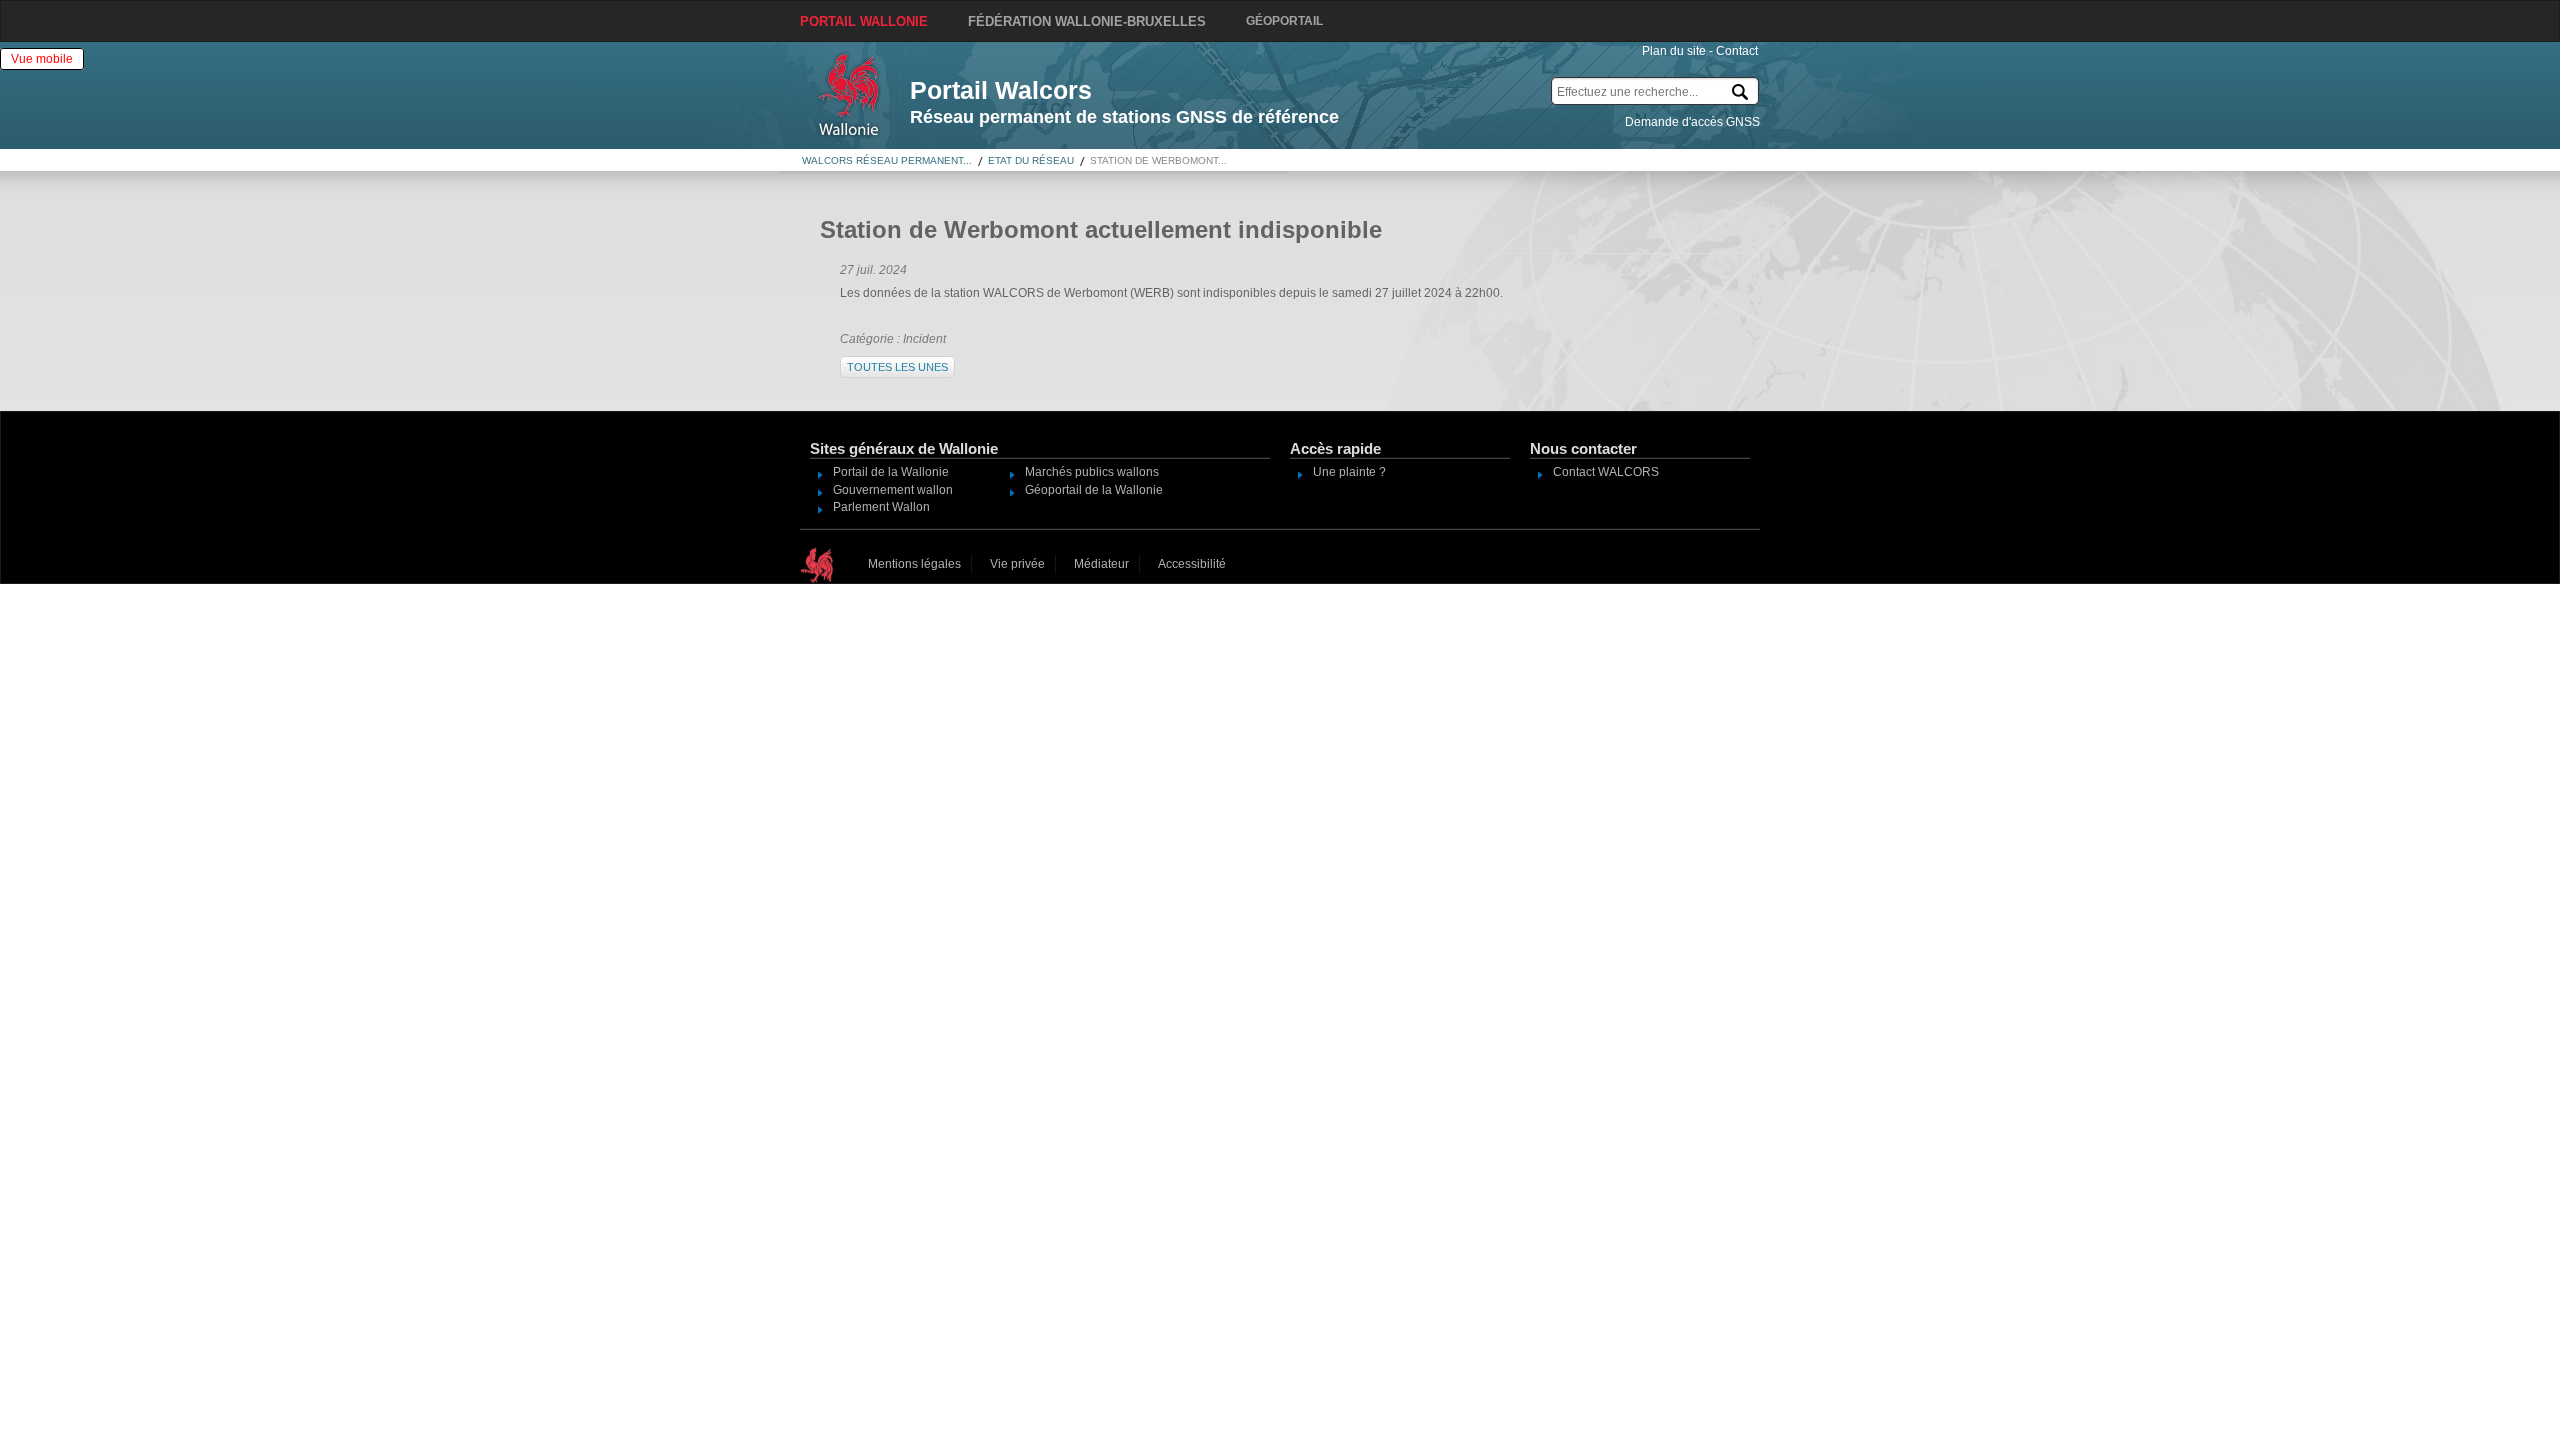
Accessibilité (1192, 564)
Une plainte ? (1349, 472)
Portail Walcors (1001, 90)
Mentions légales (914, 564)
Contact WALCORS (1606, 472)
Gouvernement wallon (893, 490)
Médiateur (1101, 564)
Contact (1737, 51)
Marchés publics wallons (1092, 472)
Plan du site (1674, 51)
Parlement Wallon (881, 507)
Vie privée (1017, 564)
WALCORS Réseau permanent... (887, 160)
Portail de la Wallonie (891, 472)
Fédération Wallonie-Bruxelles (1087, 21)
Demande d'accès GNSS (1692, 122)
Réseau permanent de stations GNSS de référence (1124, 117)
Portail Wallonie (864, 21)
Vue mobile (42, 59)
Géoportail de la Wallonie (1094, 490)
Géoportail (1284, 21)
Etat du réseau (1031, 160)
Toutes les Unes (897, 367)
